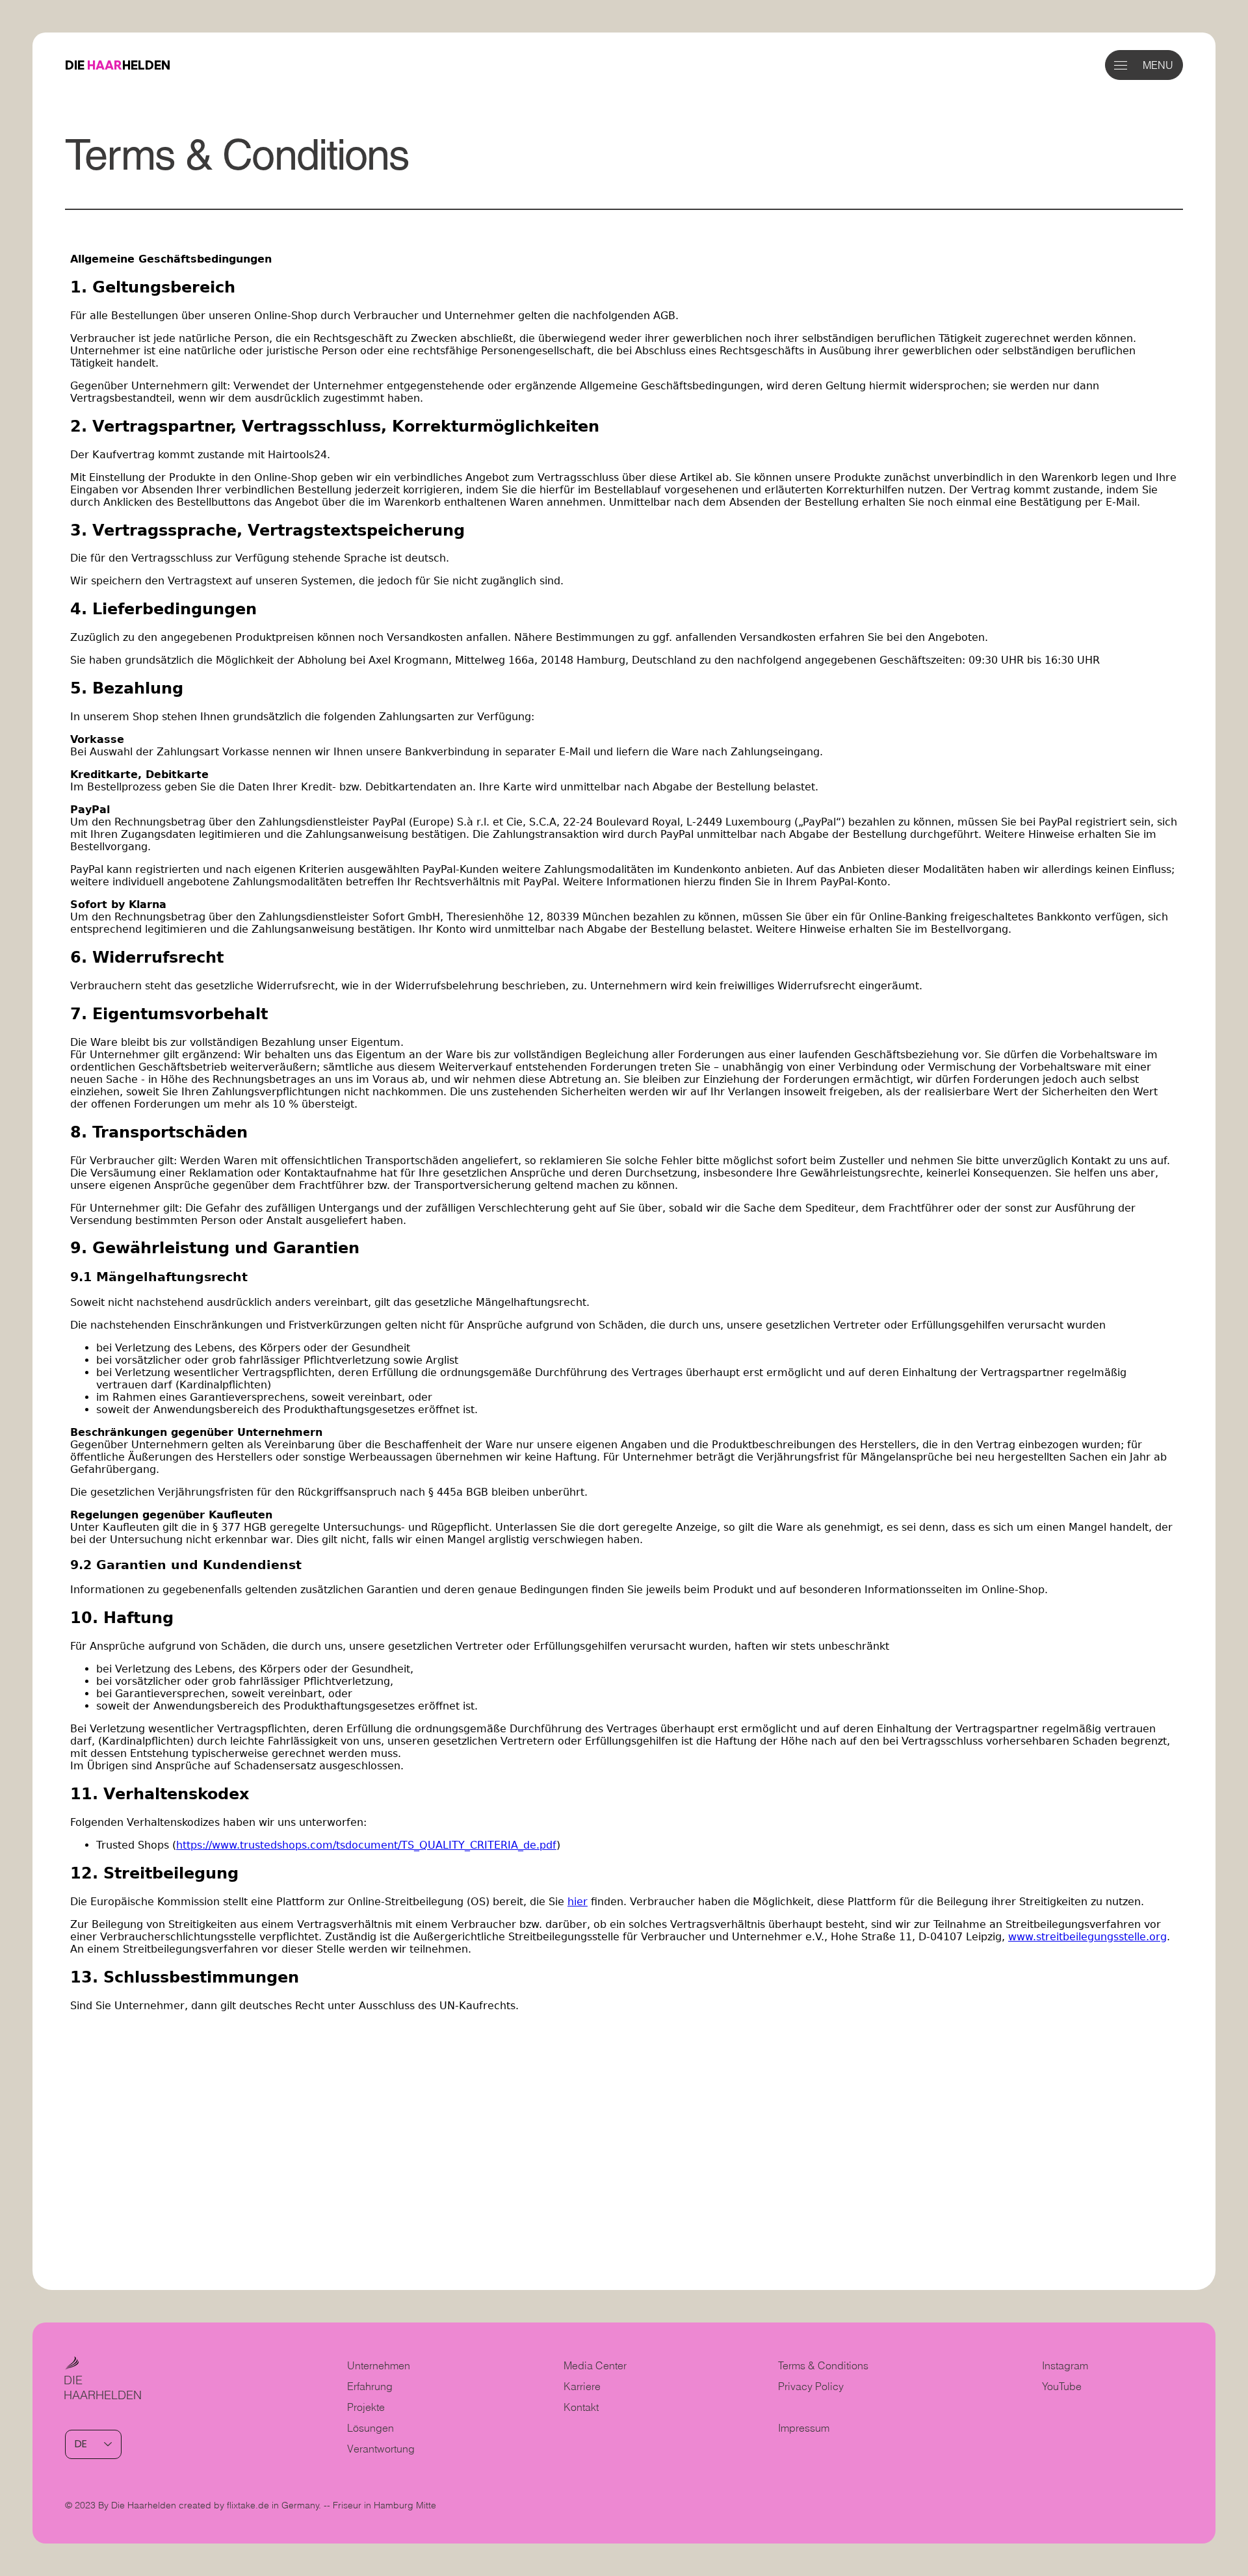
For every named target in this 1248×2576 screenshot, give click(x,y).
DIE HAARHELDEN (103, 2387)
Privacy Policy (811, 2386)
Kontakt (581, 2407)
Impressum (804, 2428)
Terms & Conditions (825, 2365)
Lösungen (370, 2428)
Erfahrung (370, 2386)
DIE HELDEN (118, 65)
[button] (1121, 65)
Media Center (595, 2365)
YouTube (1062, 2386)
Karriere (582, 2386)
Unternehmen (379, 2365)
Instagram (1065, 2365)
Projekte (366, 2407)
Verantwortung (381, 2449)
